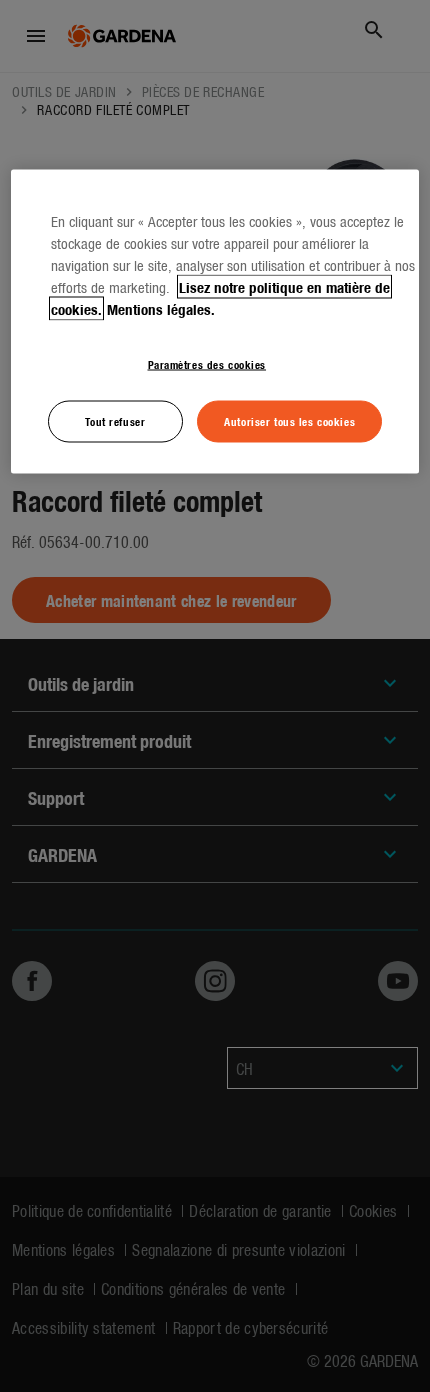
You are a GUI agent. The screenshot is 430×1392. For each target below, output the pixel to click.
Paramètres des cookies (207, 363)
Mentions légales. (161, 308)
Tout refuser (115, 420)
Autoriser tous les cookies (289, 420)
